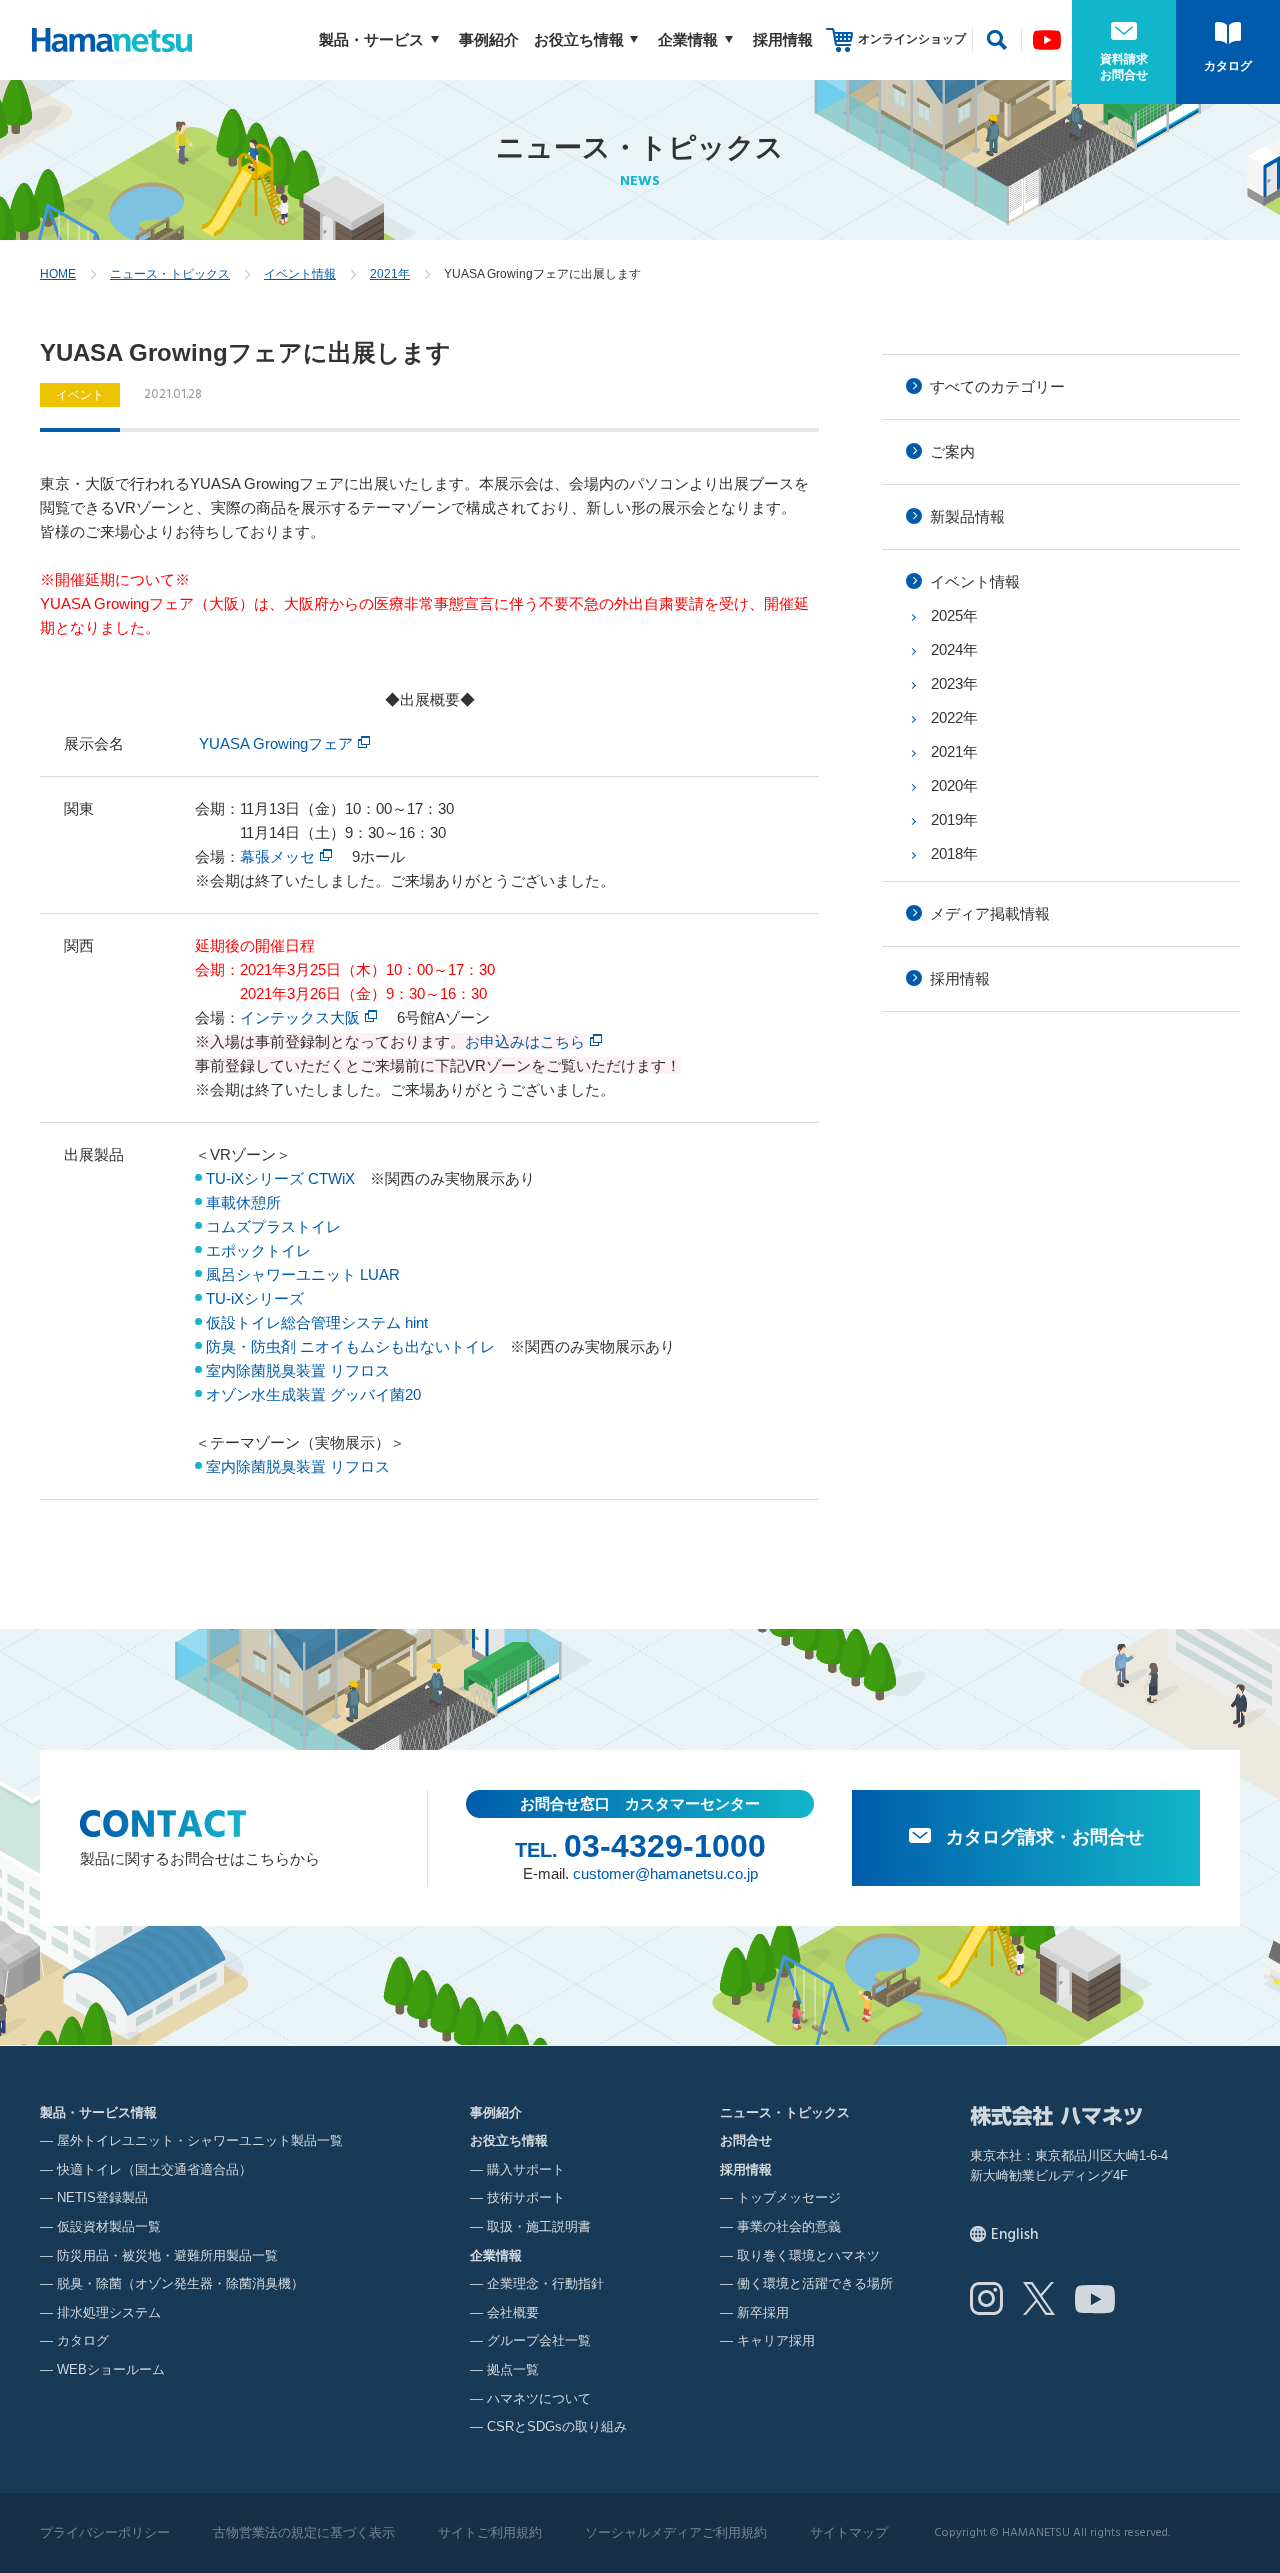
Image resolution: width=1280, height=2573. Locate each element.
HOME (58, 274)
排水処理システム (109, 2312)
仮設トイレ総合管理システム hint (317, 1322)
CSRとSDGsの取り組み (557, 2426)
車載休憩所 (243, 1202)
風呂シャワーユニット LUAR (303, 1274)
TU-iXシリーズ (255, 1298)
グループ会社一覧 (539, 2340)
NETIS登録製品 (102, 2197)
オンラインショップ (912, 39)
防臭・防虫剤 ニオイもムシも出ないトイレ (350, 1346)
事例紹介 (489, 39)
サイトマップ (849, 2532)
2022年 (954, 717)
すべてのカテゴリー (997, 386)
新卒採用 (763, 2312)
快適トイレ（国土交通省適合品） (154, 2169)
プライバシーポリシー (105, 2532)
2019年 (954, 819)
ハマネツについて (539, 2398)
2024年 (954, 649)
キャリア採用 (776, 2340)
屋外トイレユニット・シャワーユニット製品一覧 (200, 2140)
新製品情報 (967, 516)
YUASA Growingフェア (276, 743)
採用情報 (783, 39)
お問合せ (746, 2140)
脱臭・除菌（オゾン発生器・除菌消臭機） (180, 2283)
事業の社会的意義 (789, 2226)
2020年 (954, 785)
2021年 (390, 274)
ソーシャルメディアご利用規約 (676, 2532)
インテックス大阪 (300, 1017)
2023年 (954, 683)
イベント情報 (300, 274)
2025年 (954, 615)
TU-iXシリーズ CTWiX (280, 1178)
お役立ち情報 (579, 39)
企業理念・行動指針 (545, 2283)
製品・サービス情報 (98, 2112)
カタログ (1228, 66)
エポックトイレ (258, 1250)
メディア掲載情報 (990, 913)
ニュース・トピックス (170, 274)
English (1014, 2235)
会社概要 (513, 2312)
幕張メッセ (277, 856)
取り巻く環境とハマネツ (808, 2255)
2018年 (954, 853)
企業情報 (688, 39)
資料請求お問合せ (1124, 67)
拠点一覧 (513, 2369)
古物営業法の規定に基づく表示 (304, 2532)
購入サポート (526, 2169)
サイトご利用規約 (490, 2532)
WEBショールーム (111, 2369)
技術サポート (526, 2197)
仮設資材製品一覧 (109, 2226)
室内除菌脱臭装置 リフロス (298, 1370)
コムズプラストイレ (273, 1226)
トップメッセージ (789, 2197)
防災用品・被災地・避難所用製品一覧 (167, 2255)
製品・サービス (371, 39)
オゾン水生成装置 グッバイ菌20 (313, 1394)
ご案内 (952, 451)
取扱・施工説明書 (539, 2226)
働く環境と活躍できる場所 (815, 2283)
